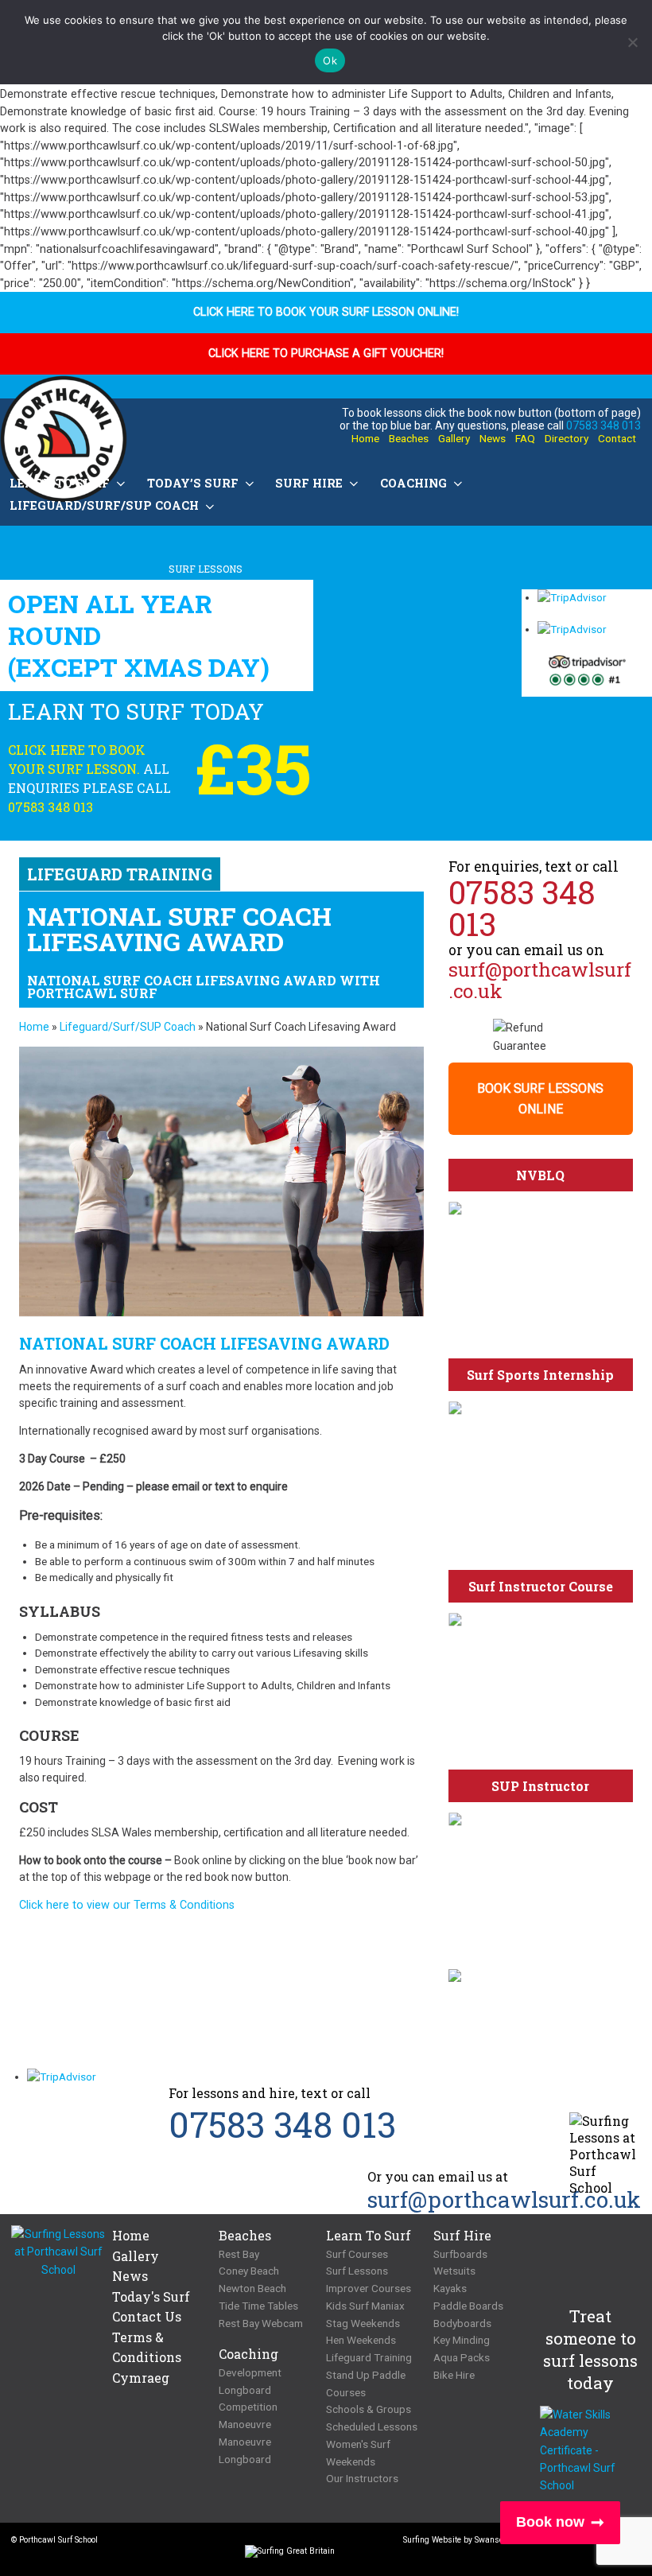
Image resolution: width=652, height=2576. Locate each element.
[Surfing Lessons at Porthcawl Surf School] (58, 2252)
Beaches (409, 438)
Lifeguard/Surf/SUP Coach (128, 1027)
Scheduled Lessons (372, 2426)
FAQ (525, 438)
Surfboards (460, 2254)
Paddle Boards (468, 2306)
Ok (330, 60)
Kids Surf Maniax (365, 2306)
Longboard (245, 2390)
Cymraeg (141, 2378)
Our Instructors (362, 2478)
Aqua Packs (462, 2357)
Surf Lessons (357, 2271)
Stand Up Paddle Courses (366, 2384)
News (493, 438)
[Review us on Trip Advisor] (343, 873)
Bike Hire (454, 2375)
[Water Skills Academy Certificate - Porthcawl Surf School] (590, 2450)
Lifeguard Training (369, 2357)
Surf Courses (357, 2254)
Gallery (454, 438)
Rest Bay (239, 2254)
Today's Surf (151, 2296)
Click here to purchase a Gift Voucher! (326, 354)
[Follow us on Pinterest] (303, 873)
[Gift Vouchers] (540, 1976)
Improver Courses (369, 2288)
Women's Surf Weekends (358, 2453)
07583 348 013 (603, 425)
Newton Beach (252, 2288)
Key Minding (462, 2340)
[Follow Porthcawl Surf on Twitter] (241, 873)
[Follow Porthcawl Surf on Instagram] (229, 2544)
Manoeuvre (245, 2424)
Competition (248, 2407)
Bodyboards (462, 2323)
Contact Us (147, 2316)
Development (250, 2372)
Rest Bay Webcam (261, 2323)
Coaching (413, 483)
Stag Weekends (363, 2323)
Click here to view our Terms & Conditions (127, 1905)
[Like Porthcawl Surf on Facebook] (272, 873)
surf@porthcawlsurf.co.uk (540, 980)
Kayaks (450, 2288)
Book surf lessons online (540, 1099)
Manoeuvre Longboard (245, 2450)
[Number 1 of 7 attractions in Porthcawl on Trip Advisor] (587, 675)
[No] (632, 42)
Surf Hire (309, 483)
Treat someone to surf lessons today (590, 2349)
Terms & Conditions (147, 2347)
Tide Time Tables (258, 2306)
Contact (617, 438)
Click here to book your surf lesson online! (326, 312)
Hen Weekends (361, 2340)
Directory (567, 438)
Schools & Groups (369, 2409)
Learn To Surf (369, 2235)
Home (365, 438)
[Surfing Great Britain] (290, 2555)
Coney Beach (249, 2271)
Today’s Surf (193, 483)
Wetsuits (454, 2271)
